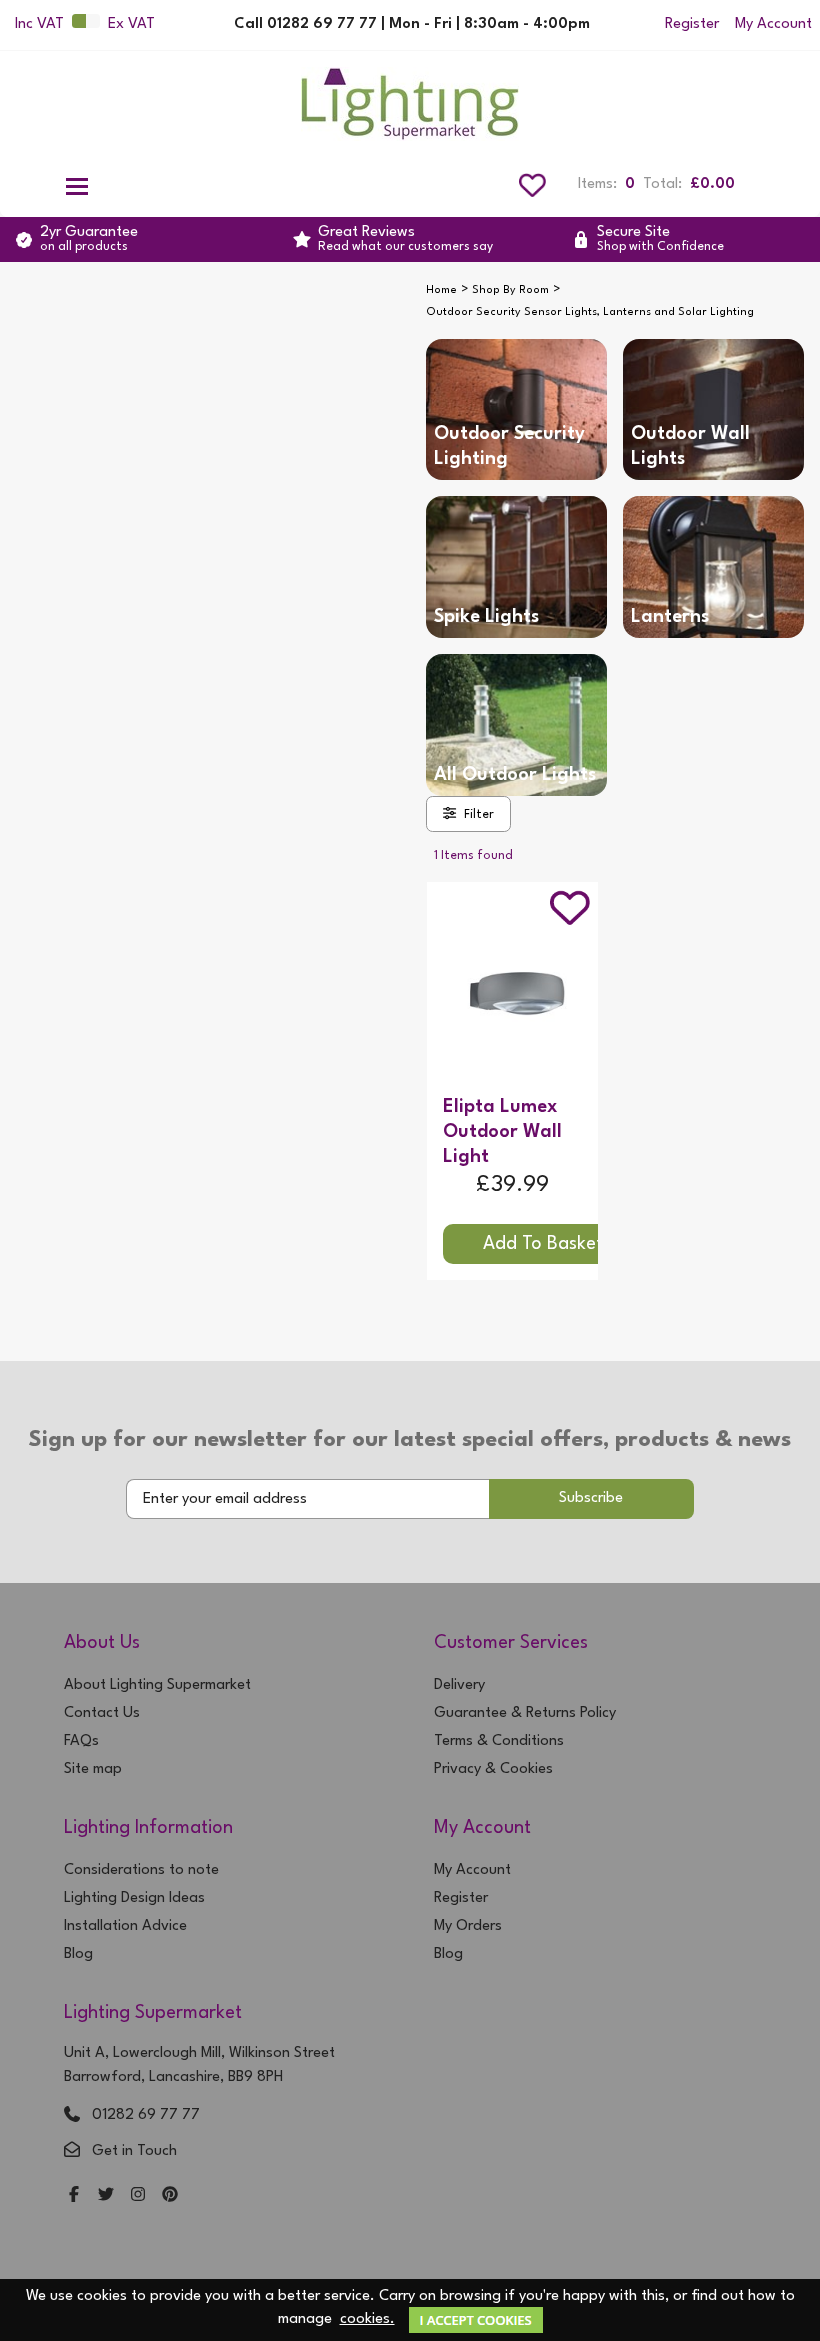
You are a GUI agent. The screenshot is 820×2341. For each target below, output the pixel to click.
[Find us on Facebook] (74, 2196)
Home (441, 290)
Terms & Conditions (499, 1741)
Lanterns (670, 617)
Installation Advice (125, 1926)
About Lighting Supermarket (157, 1685)
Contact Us (102, 1713)
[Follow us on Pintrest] (170, 2196)
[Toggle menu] (77, 185)
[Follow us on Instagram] (138, 2196)
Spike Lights (486, 617)
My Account (773, 24)
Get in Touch (134, 2151)
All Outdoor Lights (515, 775)
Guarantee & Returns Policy (525, 1713)
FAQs (81, 1741)
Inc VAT (39, 24)
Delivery (459, 1685)
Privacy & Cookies (493, 1769)
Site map (93, 1769)
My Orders (468, 1926)
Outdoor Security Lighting (509, 446)
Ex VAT (131, 24)
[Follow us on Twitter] (106, 2196)
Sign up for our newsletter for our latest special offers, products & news (410, 1440)
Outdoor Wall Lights (690, 446)
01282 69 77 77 (146, 2115)
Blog (78, 1954)
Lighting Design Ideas (134, 1898)
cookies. (367, 2319)
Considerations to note (141, 1870)
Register (692, 24)
